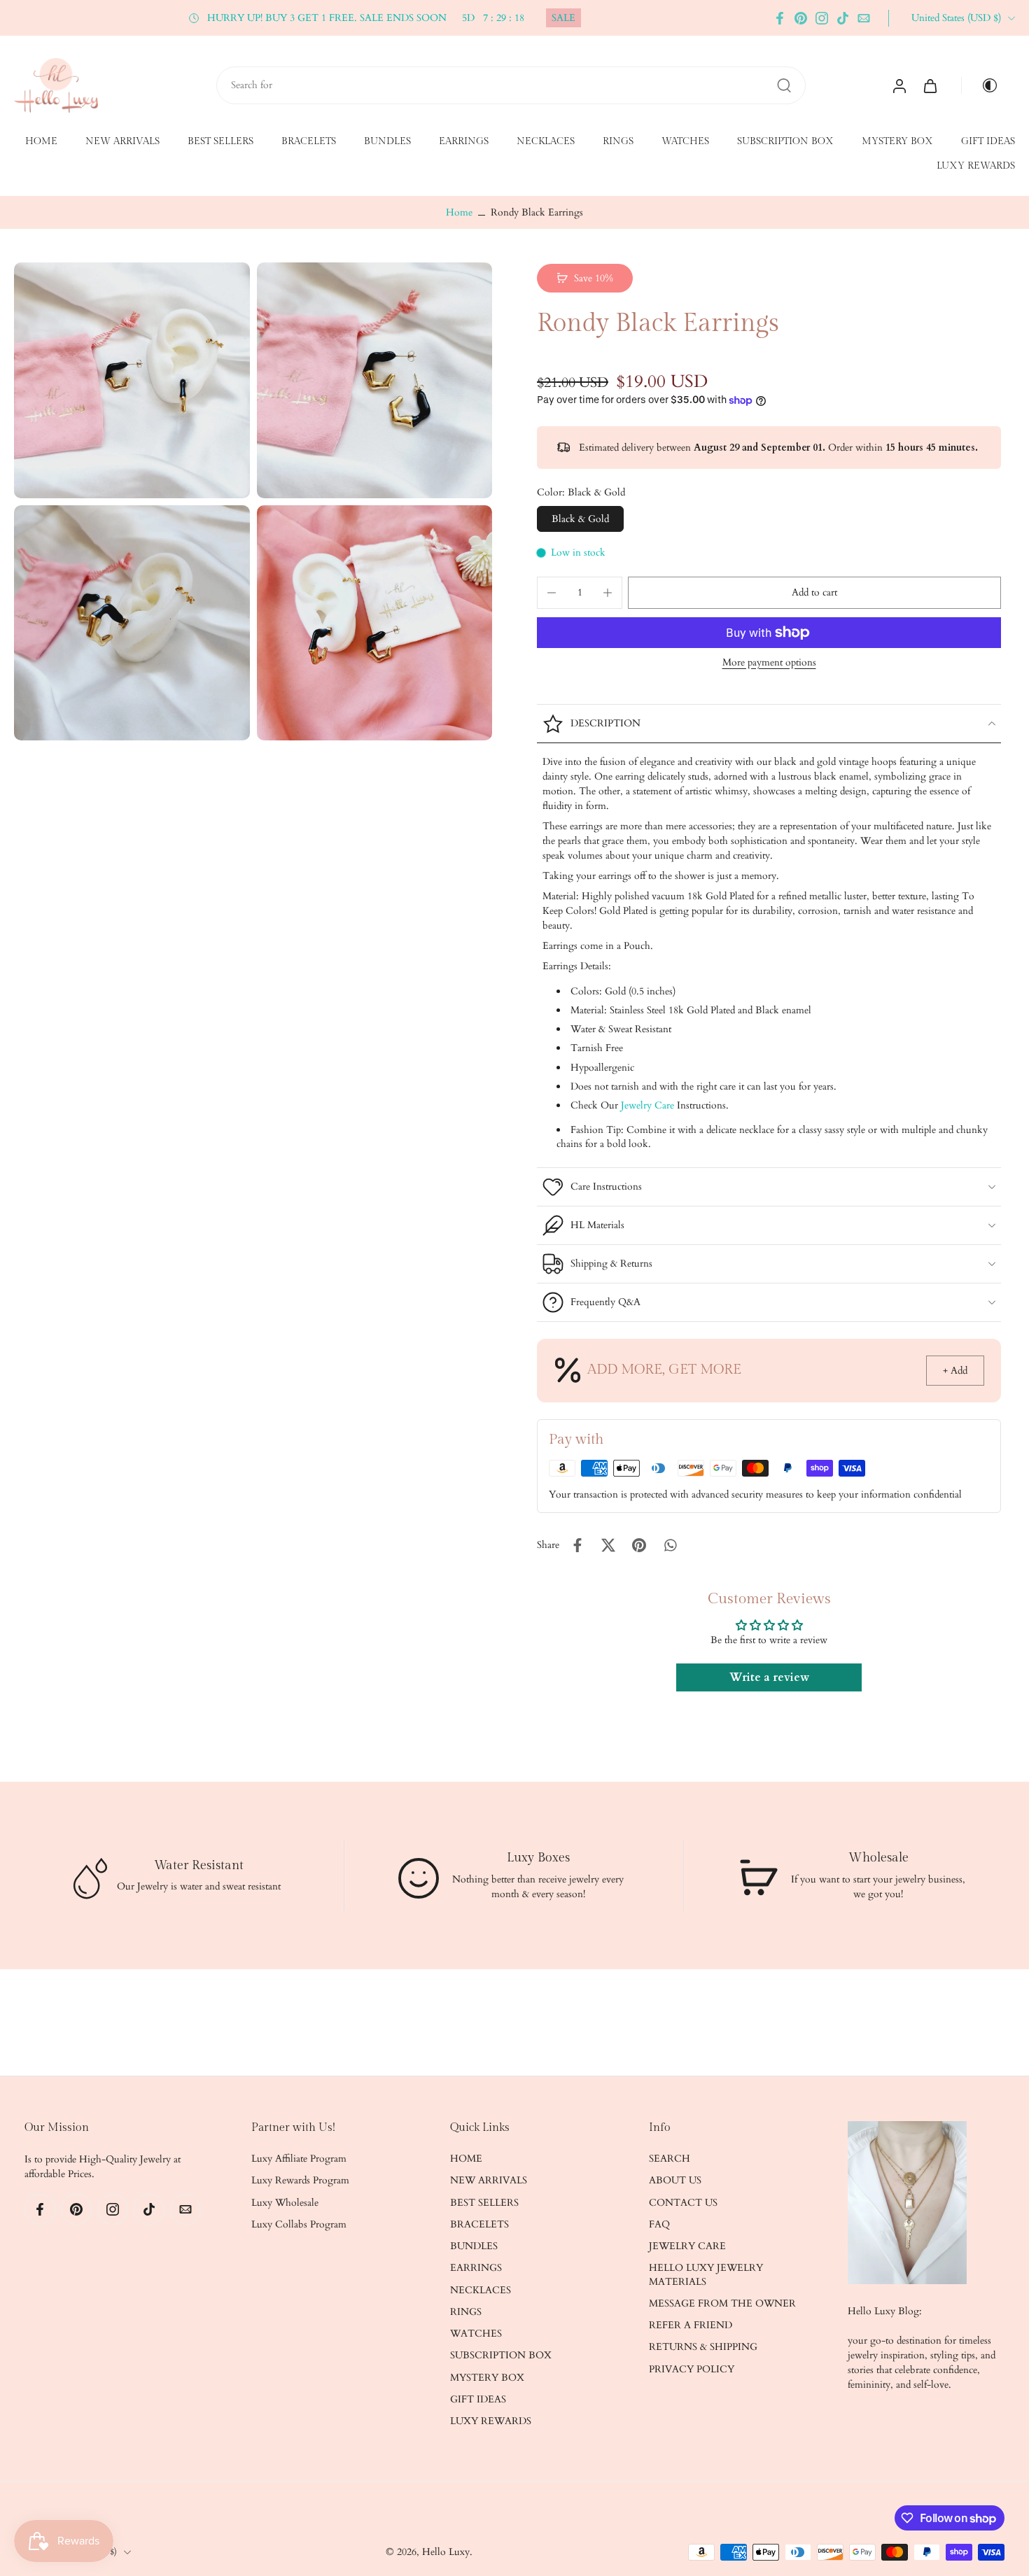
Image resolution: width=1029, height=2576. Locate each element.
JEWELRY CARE (687, 2246)
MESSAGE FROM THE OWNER (722, 2303)
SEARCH (670, 2159)
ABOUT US (675, 2181)
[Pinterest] (801, 18)
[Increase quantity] (608, 593)
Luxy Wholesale (285, 2203)
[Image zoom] (132, 380)
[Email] (864, 18)
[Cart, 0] (930, 85)
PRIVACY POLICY (692, 2369)
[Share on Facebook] (577, 1545)
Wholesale (878, 1858)
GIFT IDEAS (988, 141)
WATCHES (685, 141)
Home (459, 212)
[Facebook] (780, 18)
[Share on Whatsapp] (670, 1545)
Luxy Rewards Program (300, 2181)
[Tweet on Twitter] (608, 1545)
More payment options (769, 663)
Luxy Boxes (538, 1858)
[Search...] (784, 85)
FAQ (659, 2224)
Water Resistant (199, 1865)
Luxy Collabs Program (299, 2224)
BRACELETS (309, 141)
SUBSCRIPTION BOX (785, 141)
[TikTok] (843, 18)
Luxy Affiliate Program (299, 2159)
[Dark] (984, 85)
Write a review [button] (769, 1678)
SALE (563, 18)
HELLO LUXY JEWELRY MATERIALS (706, 2275)
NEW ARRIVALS (122, 141)
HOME (41, 141)
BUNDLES (387, 141)
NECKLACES (546, 141)
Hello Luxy (446, 2552)
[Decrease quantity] (552, 593)
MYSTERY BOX (897, 141)
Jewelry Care (647, 1105)
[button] (814, 593)
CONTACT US (683, 2203)
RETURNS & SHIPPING (703, 2348)
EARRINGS (464, 141)
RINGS (618, 141)
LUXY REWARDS (976, 167)
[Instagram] (822, 18)
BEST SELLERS (220, 141)
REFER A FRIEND (691, 2325)
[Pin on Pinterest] (639, 1545)
